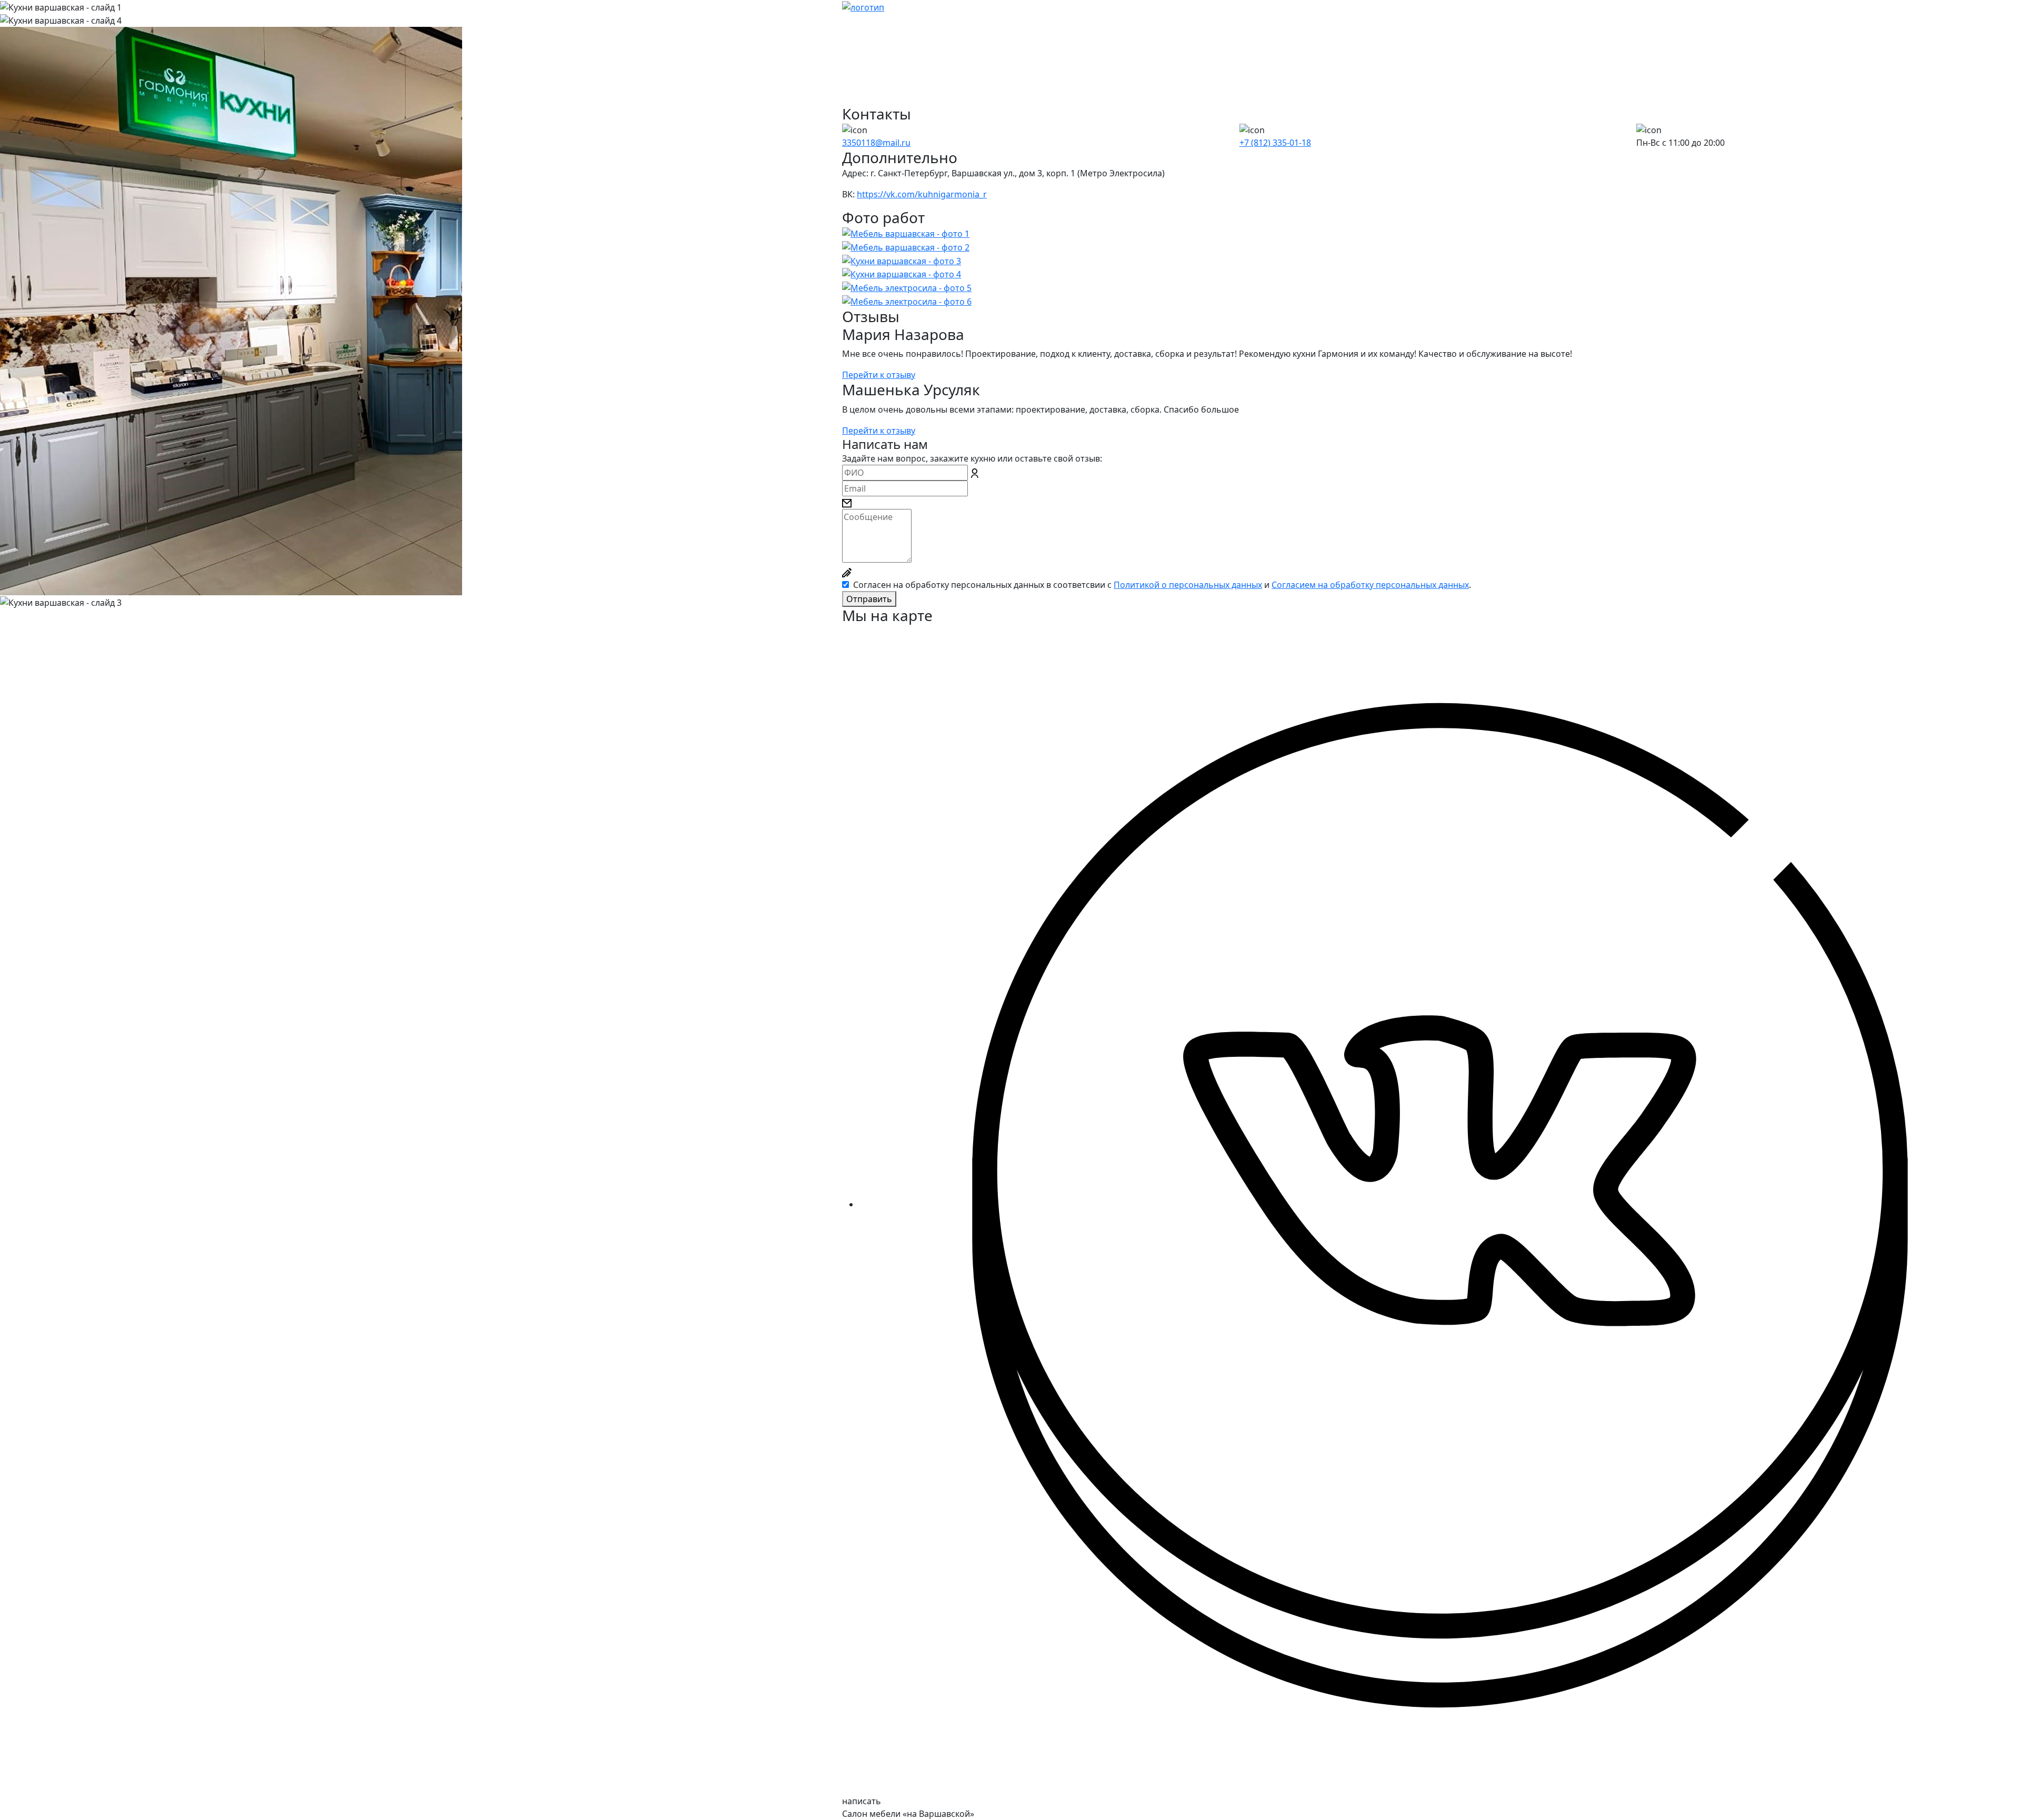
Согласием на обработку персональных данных (1370, 585)
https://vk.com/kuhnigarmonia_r (922, 194)
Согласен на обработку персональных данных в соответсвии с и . (1162, 585)
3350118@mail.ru (876, 143)
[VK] (1440, 1204)
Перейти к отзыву (879, 375)
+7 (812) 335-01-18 (1275, 143)
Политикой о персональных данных (1188, 585)
